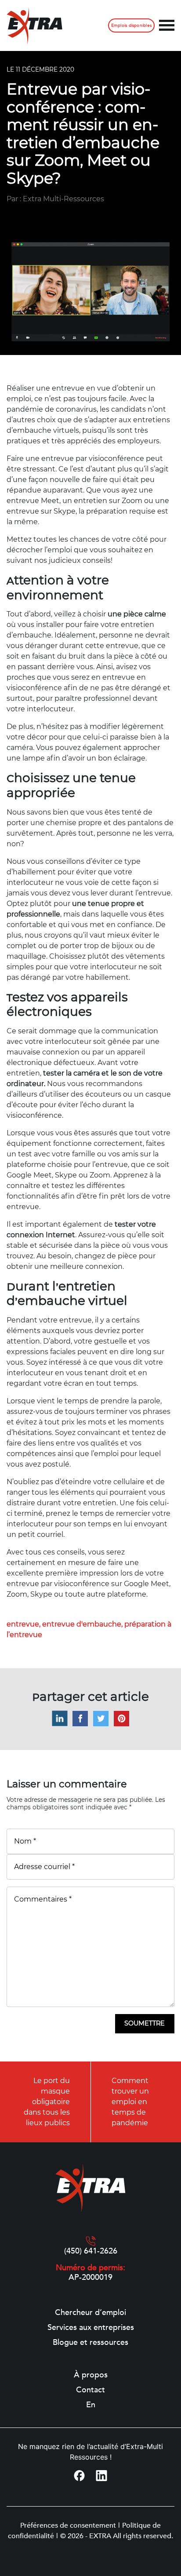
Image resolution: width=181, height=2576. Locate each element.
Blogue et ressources (90, 2343)
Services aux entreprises (91, 2328)
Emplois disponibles (131, 25)
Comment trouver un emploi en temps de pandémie (130, 2102)
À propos (91, 2375)
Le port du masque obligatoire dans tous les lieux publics (47, 2102)
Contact (90, 2390)
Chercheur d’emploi (90, 2313)
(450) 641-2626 (91, 2251)
